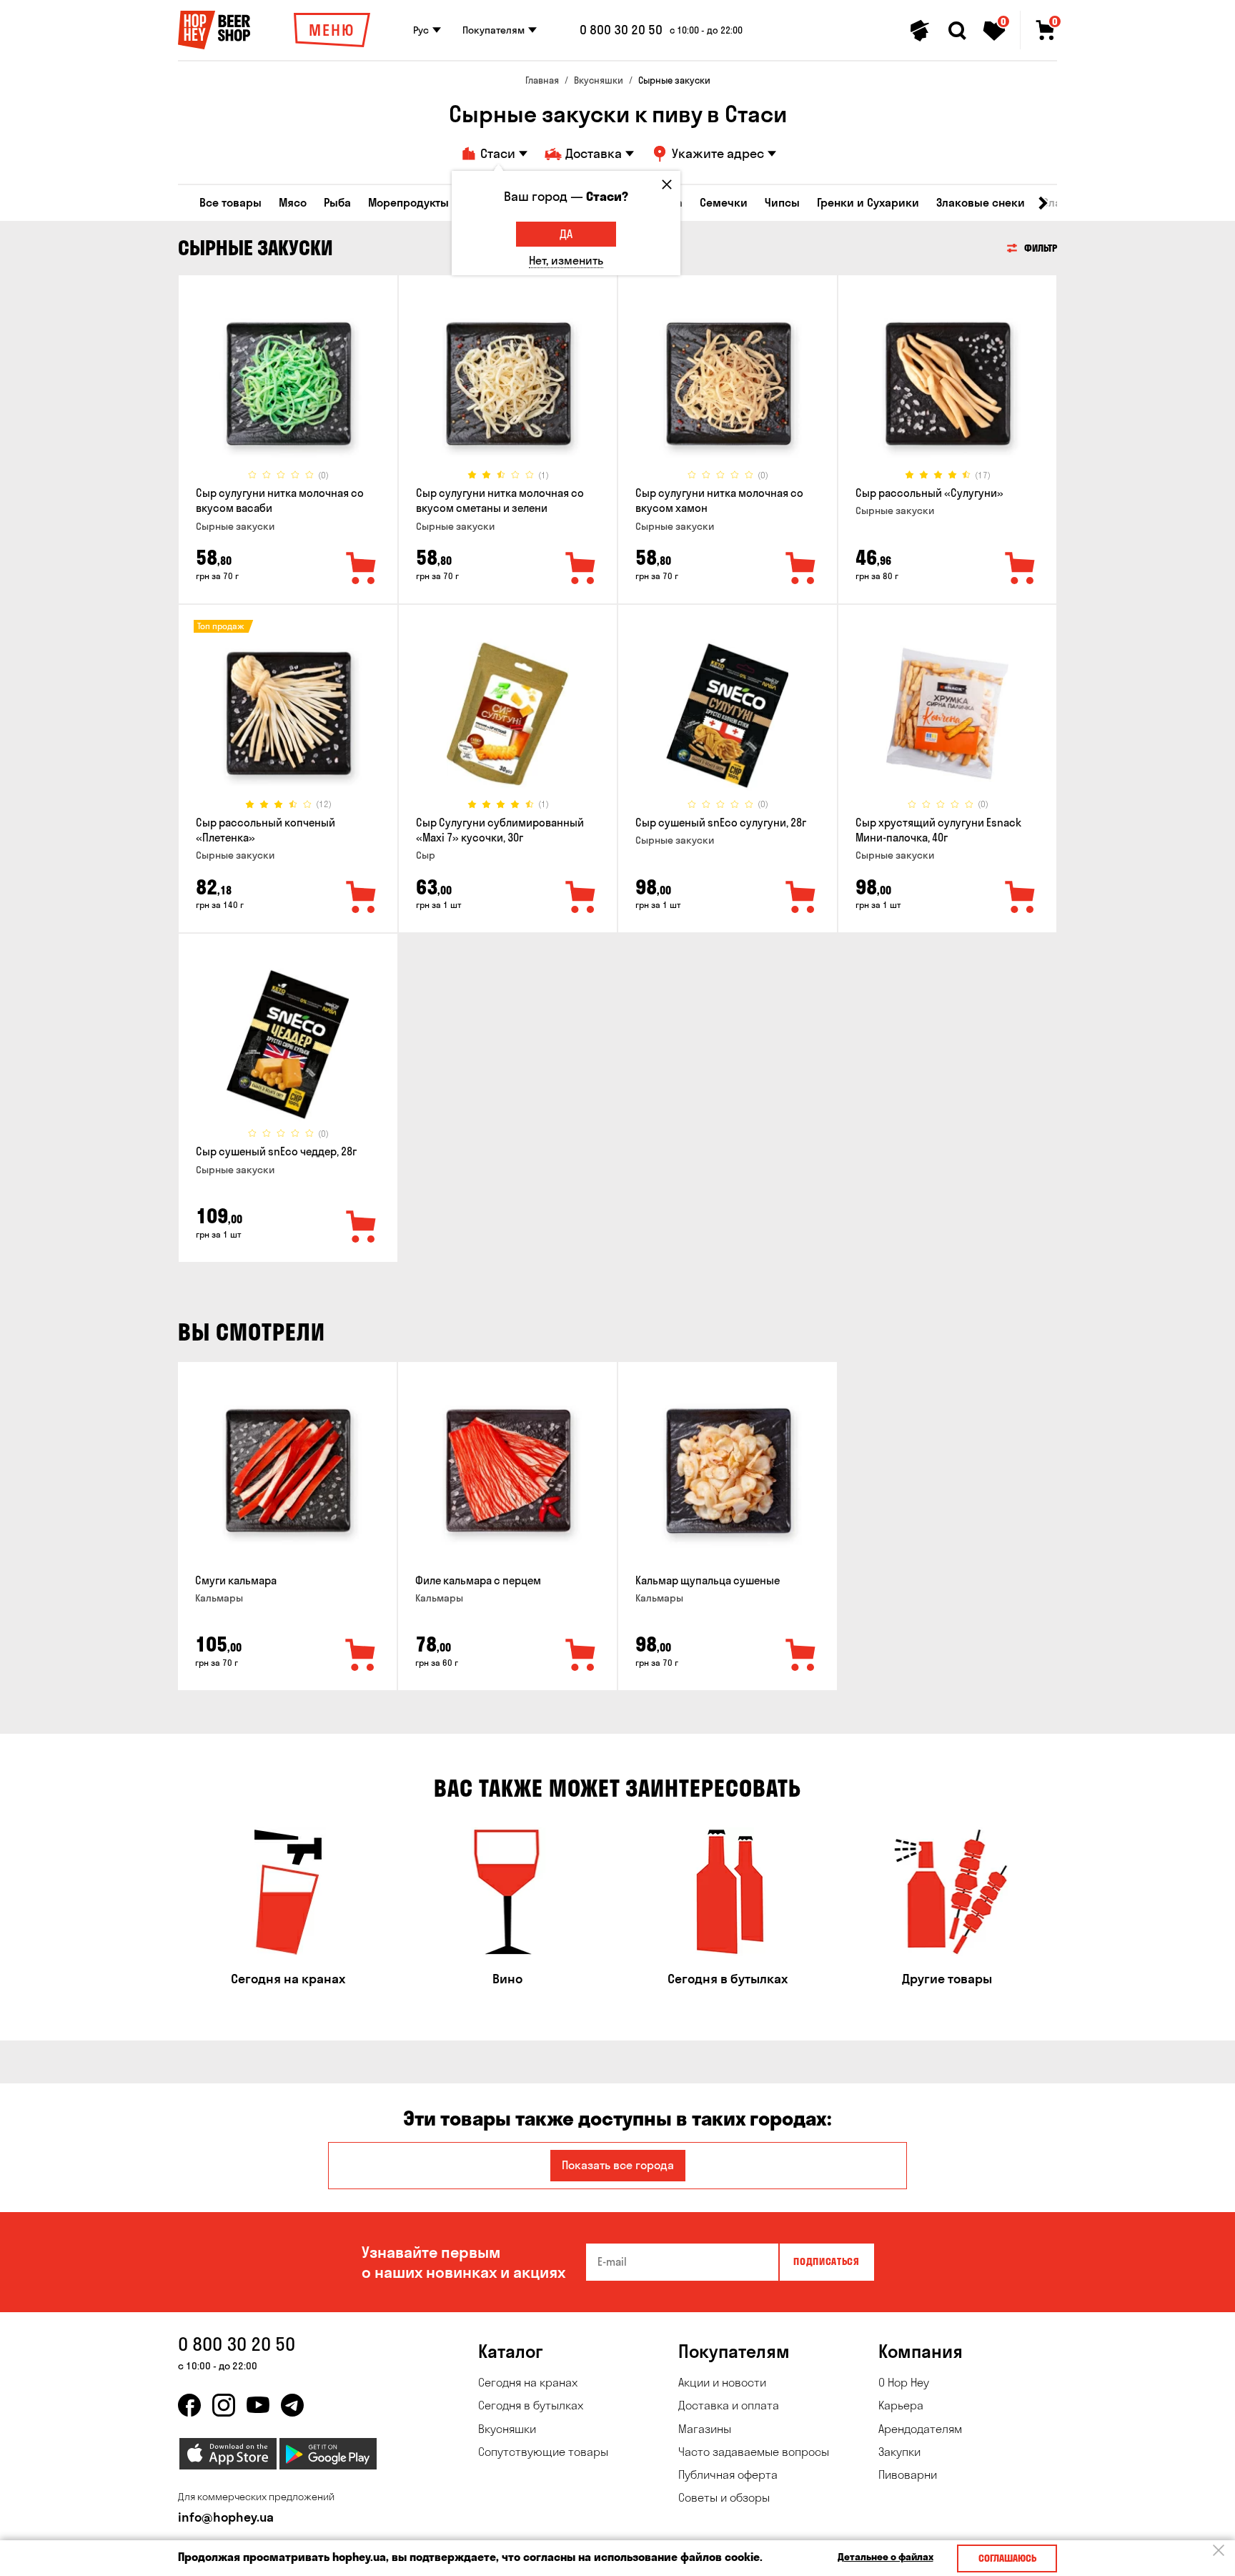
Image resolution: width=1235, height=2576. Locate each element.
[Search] (957, 31)
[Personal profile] (920, 31)
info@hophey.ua (226, 2517)
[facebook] (189, 2405)
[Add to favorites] (362, 569)
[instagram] (224, 2405)
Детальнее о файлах (886, 2557)
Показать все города (618, 2165)
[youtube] (258, 2405)
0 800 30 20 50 (621, 30)
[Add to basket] (361, 1656)
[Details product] (288, 384)
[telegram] (292, 2405)
